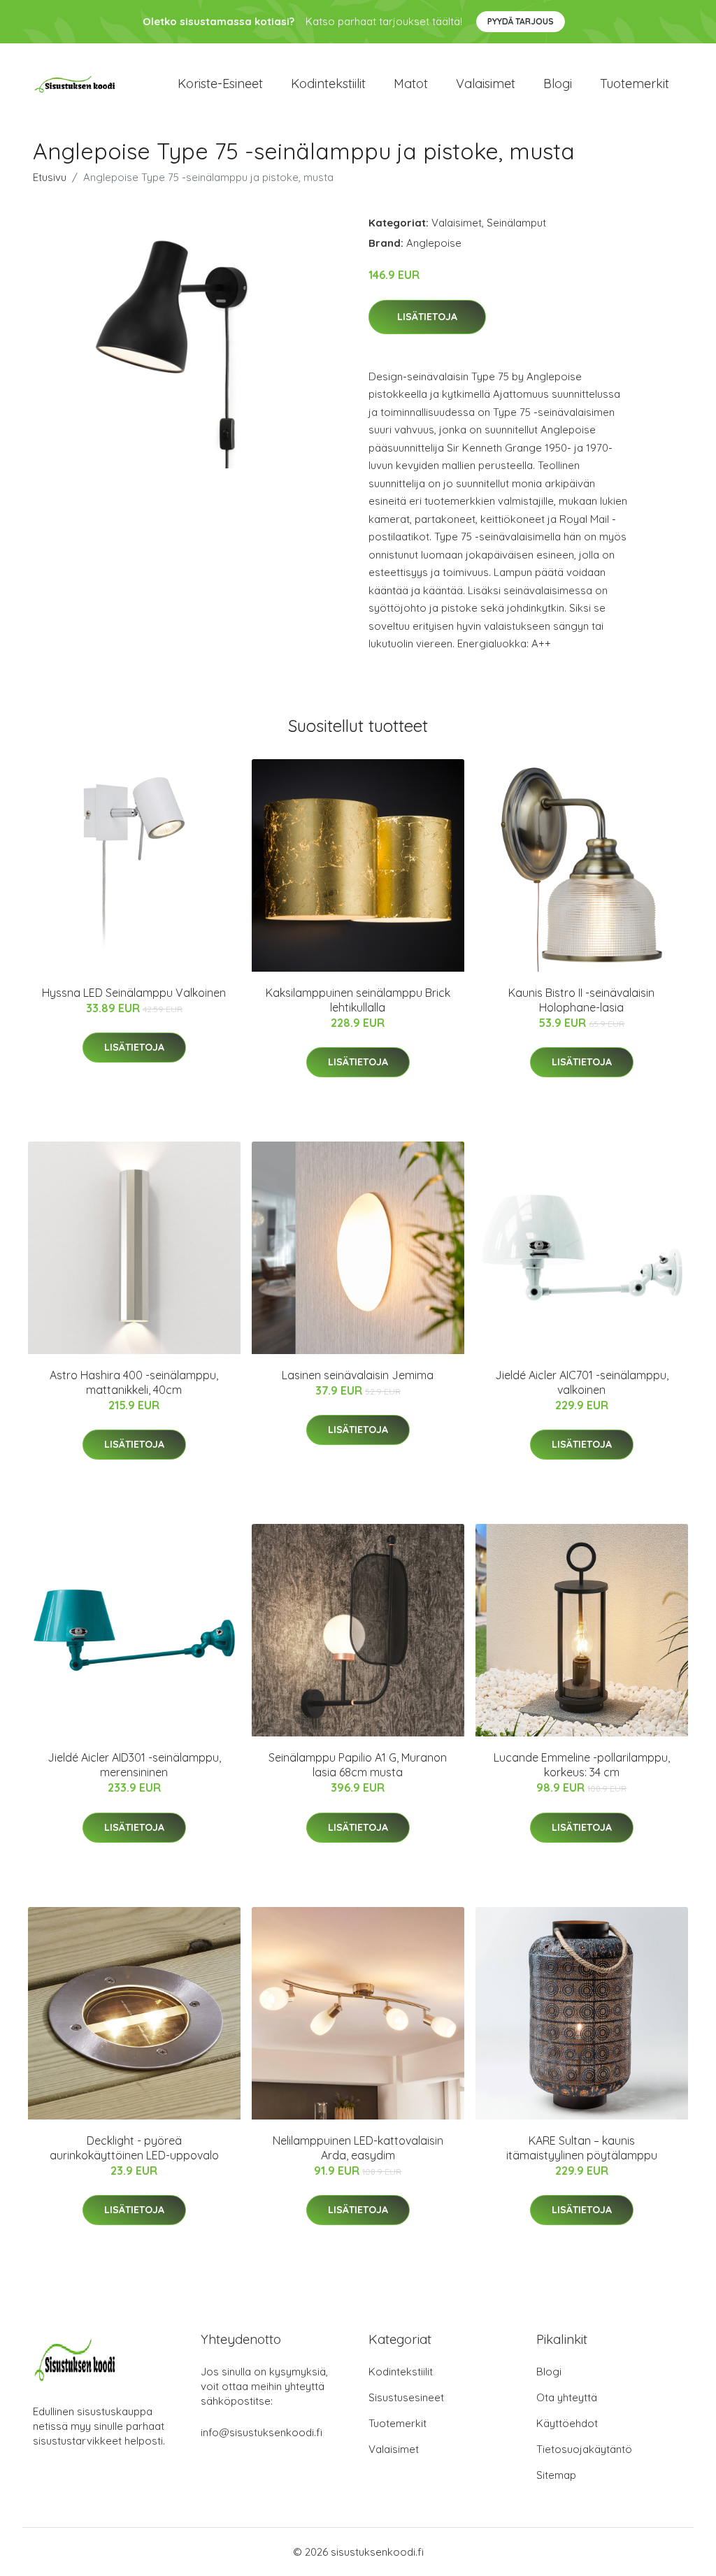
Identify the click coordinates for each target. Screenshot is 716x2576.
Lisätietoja (427, 317)
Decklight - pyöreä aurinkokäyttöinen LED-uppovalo (134, 2148)
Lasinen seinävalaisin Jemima (358, 1375)
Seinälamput (516, 223)
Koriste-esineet (220, 84)
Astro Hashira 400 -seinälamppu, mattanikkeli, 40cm (134, 1382)
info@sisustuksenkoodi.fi (262, 2432)
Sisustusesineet (406, 2397)
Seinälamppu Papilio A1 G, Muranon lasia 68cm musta (358, 1765)
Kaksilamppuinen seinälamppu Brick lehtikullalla (358, 1000)
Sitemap (556, 2475)
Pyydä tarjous (521, 21)
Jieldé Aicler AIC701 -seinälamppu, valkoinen (582, 1382)
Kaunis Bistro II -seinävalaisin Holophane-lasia (581, 1000)
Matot (411, 84)
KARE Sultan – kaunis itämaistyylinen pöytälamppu (582, 2148)
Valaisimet (486, 84)
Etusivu (50, 177)
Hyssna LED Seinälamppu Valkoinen (134, 993)
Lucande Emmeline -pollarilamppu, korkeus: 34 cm (582, 1765)
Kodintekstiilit (328, 84)
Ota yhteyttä (567, 2397)
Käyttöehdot (567, 2423)
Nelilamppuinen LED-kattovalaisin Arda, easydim (358, 2148)
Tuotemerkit (635, 84)
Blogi (558, 84)
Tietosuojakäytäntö (584, 2449)
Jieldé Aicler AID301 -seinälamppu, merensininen (134, 1765)
